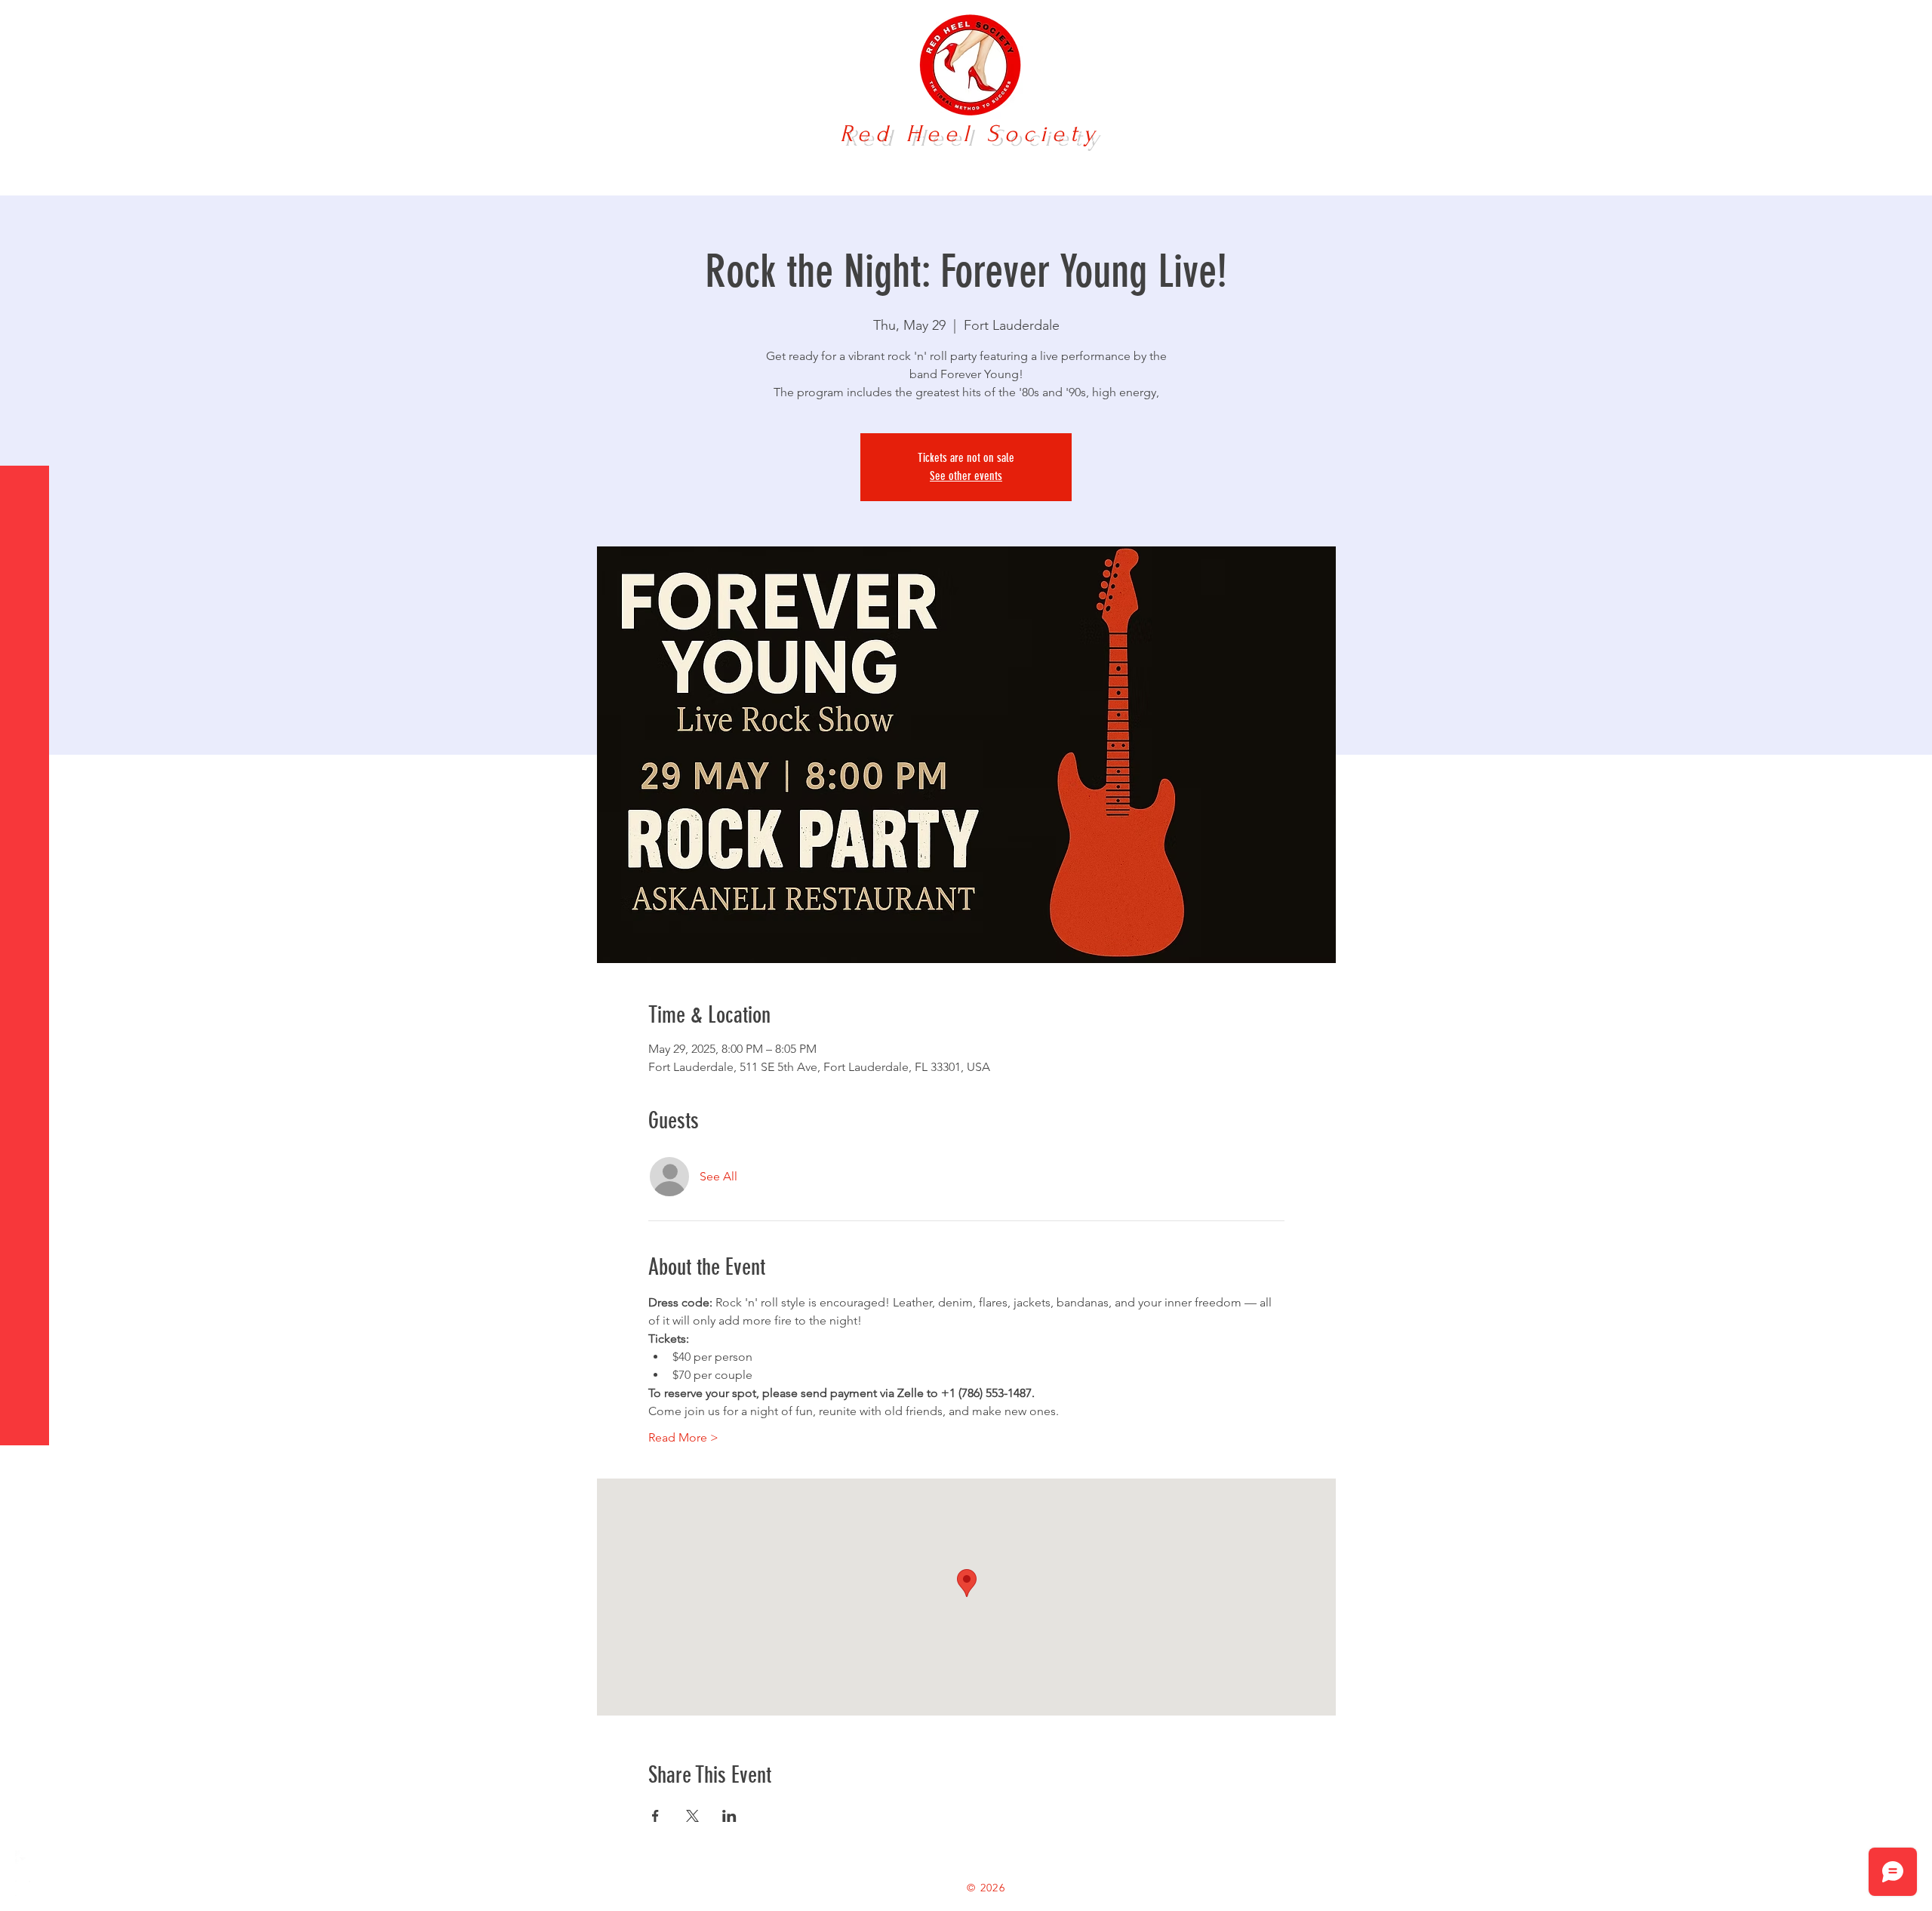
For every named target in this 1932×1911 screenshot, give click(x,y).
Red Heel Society (970, 134)
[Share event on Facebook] (655, 1816)
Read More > (683, 1437)
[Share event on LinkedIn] (729, 1816)
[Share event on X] (692, 1816)
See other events (966, 476)
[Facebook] (23, 1858)
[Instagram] (23, 1888)
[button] (26, 22)
